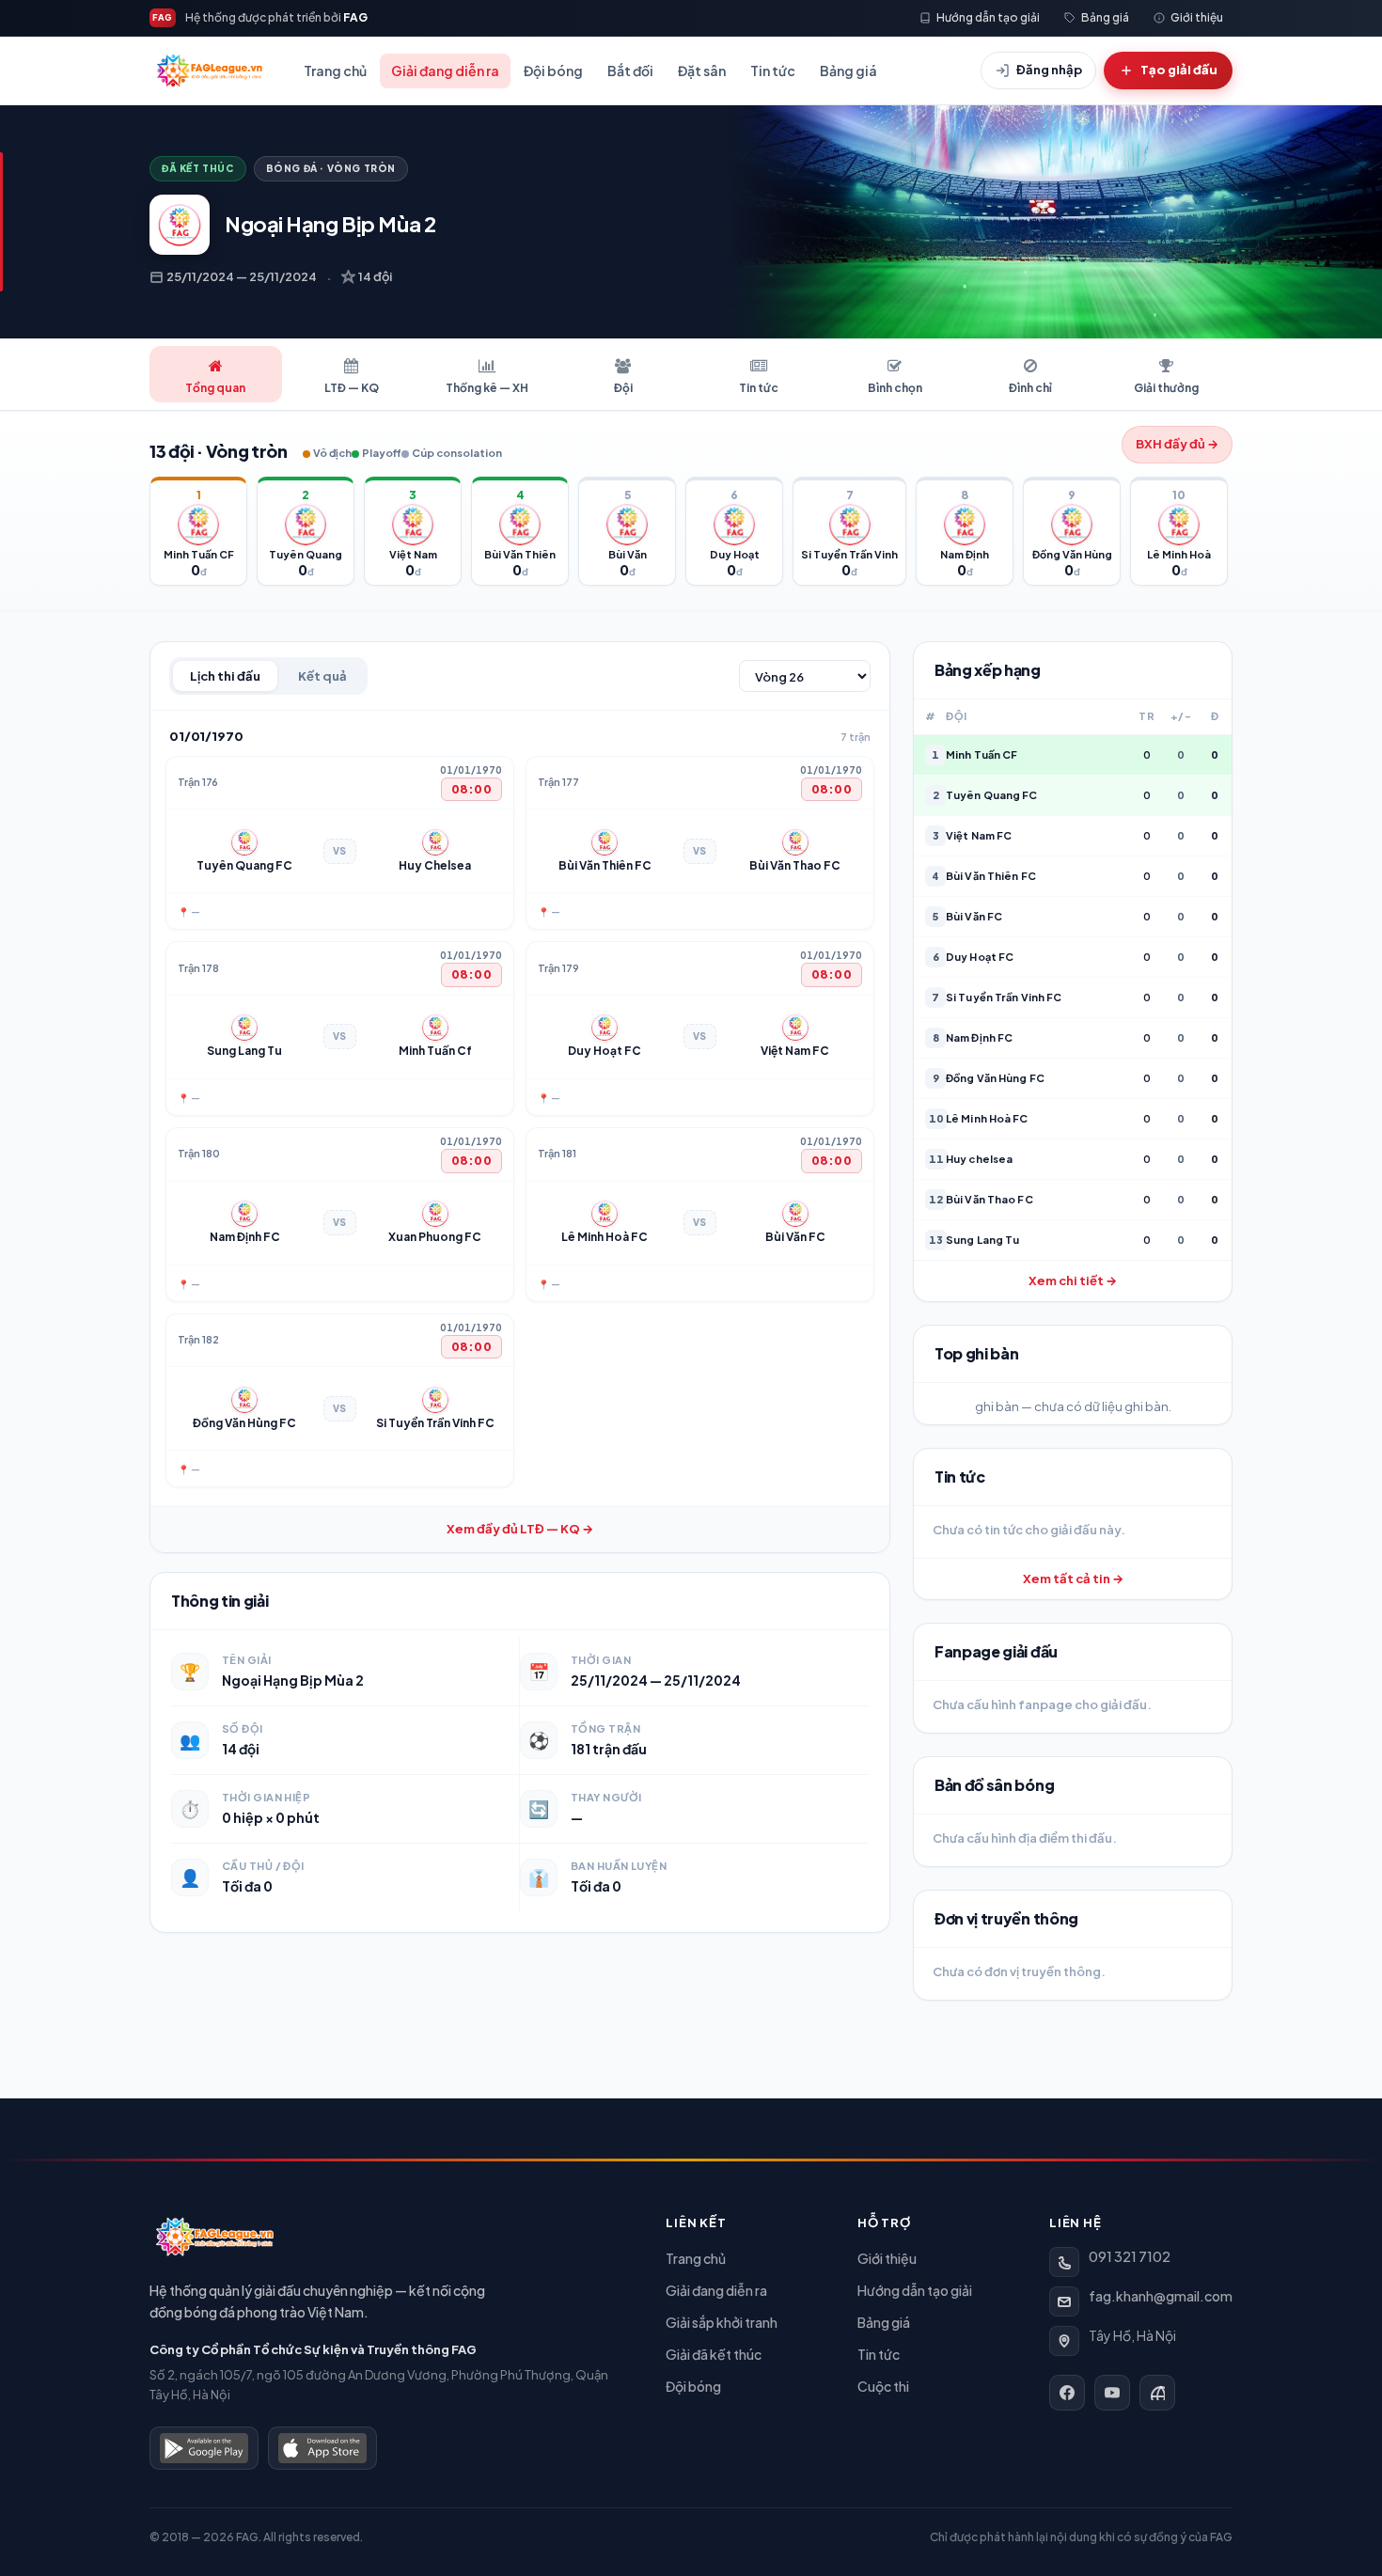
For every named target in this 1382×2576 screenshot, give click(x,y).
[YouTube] (1112, 2393)
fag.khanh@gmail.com (1161, 2296)
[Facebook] (1067, 2393)
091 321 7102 (1130, 2256)
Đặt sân (702, 71)
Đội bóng (553, 71)
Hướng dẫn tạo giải (915, 2290)
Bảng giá (848, 71)
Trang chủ (335, 71)
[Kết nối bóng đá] (1157, 2393)
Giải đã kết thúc (714, 2354)
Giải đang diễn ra (445, 71)
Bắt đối (630, 71)
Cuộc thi (883, 2386)
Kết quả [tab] (322, 676)
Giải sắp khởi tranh (722, 2322)
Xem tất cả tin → (1073, 1579)
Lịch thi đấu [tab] (225, 676)
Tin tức (773, 71)
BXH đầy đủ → (1177, 444)
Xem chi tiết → (1073, 1280)
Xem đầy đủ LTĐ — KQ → (520, 1529)
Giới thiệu (887, 2258)
